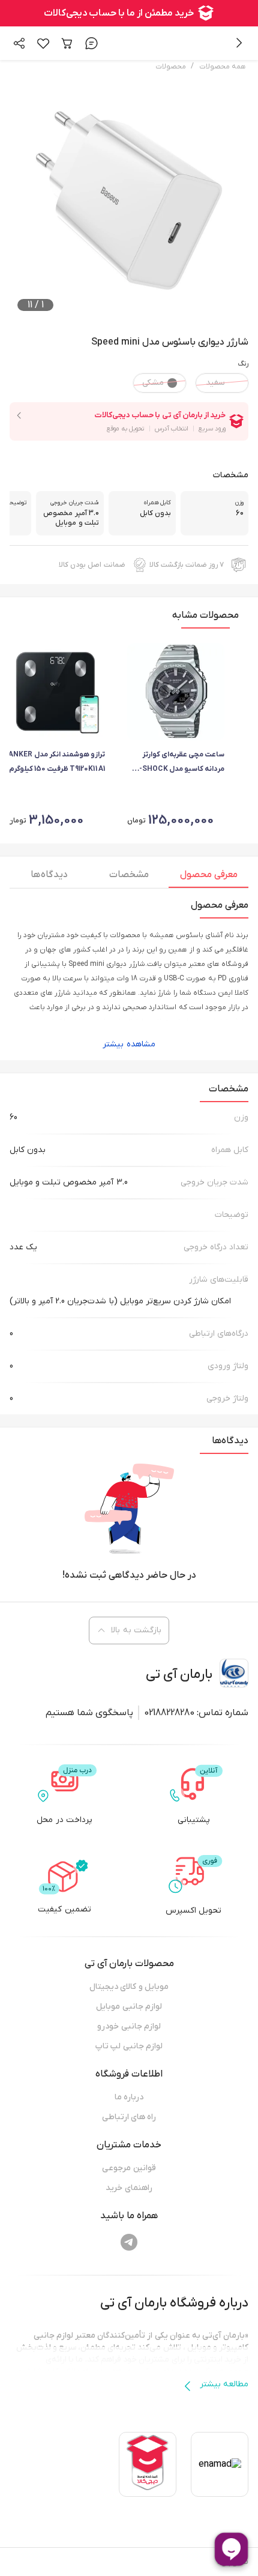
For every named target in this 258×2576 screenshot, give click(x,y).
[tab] (208, 878)
